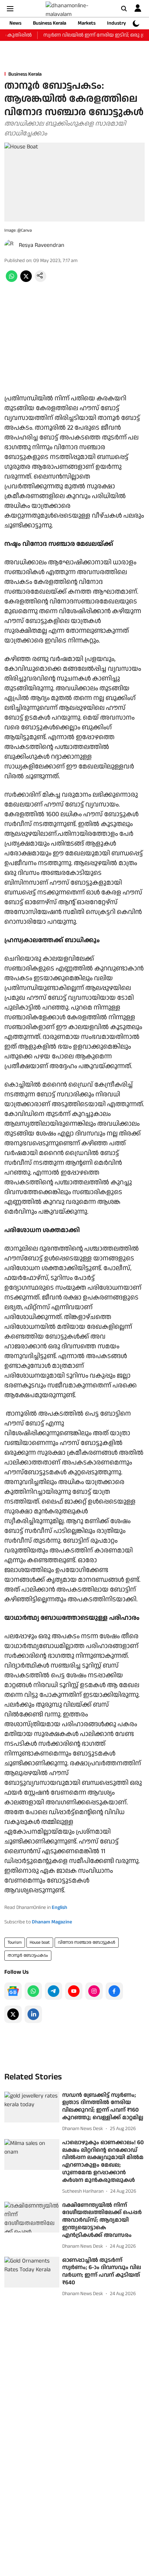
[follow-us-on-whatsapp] (33, 1991)
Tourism (15, 1942)
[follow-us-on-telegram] (54, 1991)
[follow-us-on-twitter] (13, 2014)
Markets (87, 23)
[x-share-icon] (26, 280)
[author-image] (10, 245)
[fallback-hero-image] (32, 2107)
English (59, 1907)
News (15, 23)
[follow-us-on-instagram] (94, 1991)
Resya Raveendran (42, 245)
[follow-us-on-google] (13, 1991)
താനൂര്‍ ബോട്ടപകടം (28, 1955)
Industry (116, 23)
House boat (40, 1942)
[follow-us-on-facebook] (114, 1991)
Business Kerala (50, 23)
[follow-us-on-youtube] (74, 1991)
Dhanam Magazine (52, 1922)
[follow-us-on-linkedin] (33, 2014)
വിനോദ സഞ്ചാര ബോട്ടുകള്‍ (87, 1942)
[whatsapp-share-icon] (12, 280)
